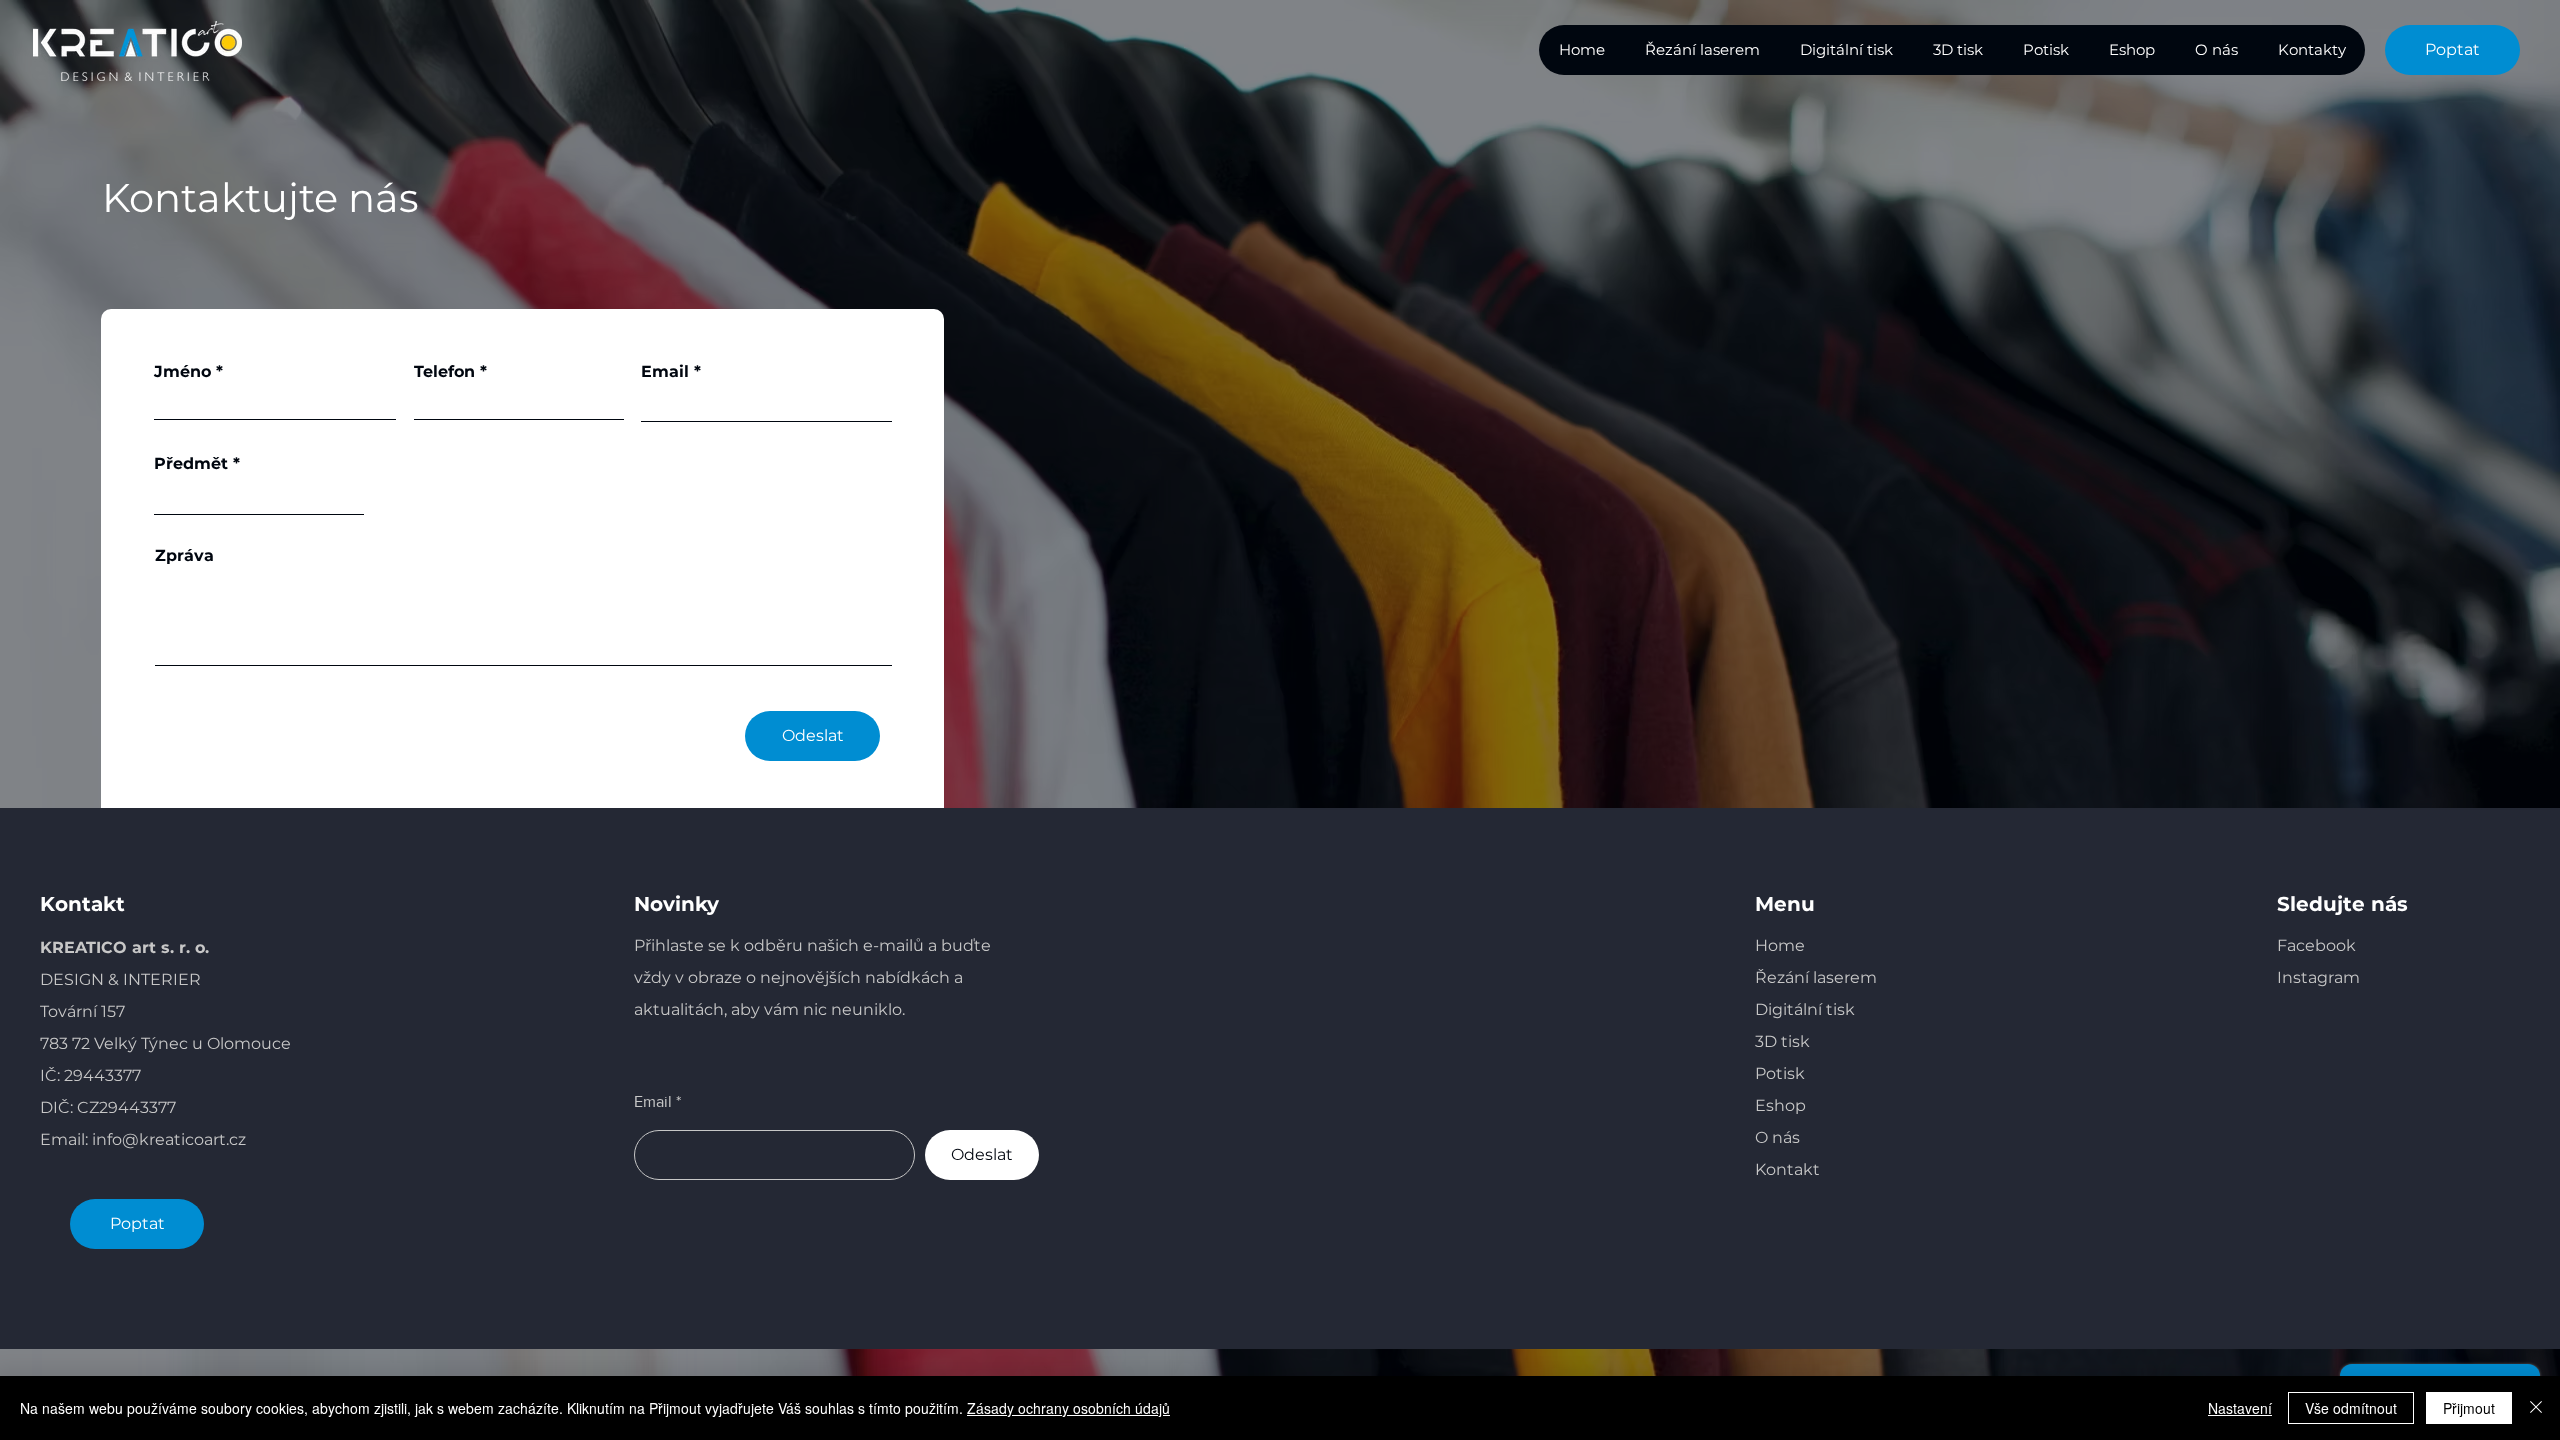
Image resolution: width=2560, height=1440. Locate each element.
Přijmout (2469, 1408)
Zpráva (184, 556)
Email (665, 372)
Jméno (182, 372)
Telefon (444, 372)
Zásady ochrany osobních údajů (1068, 1408)
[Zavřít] (2536, 1408)
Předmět (191, 464)
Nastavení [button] (2240, 1408)
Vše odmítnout (2351, 1408)
